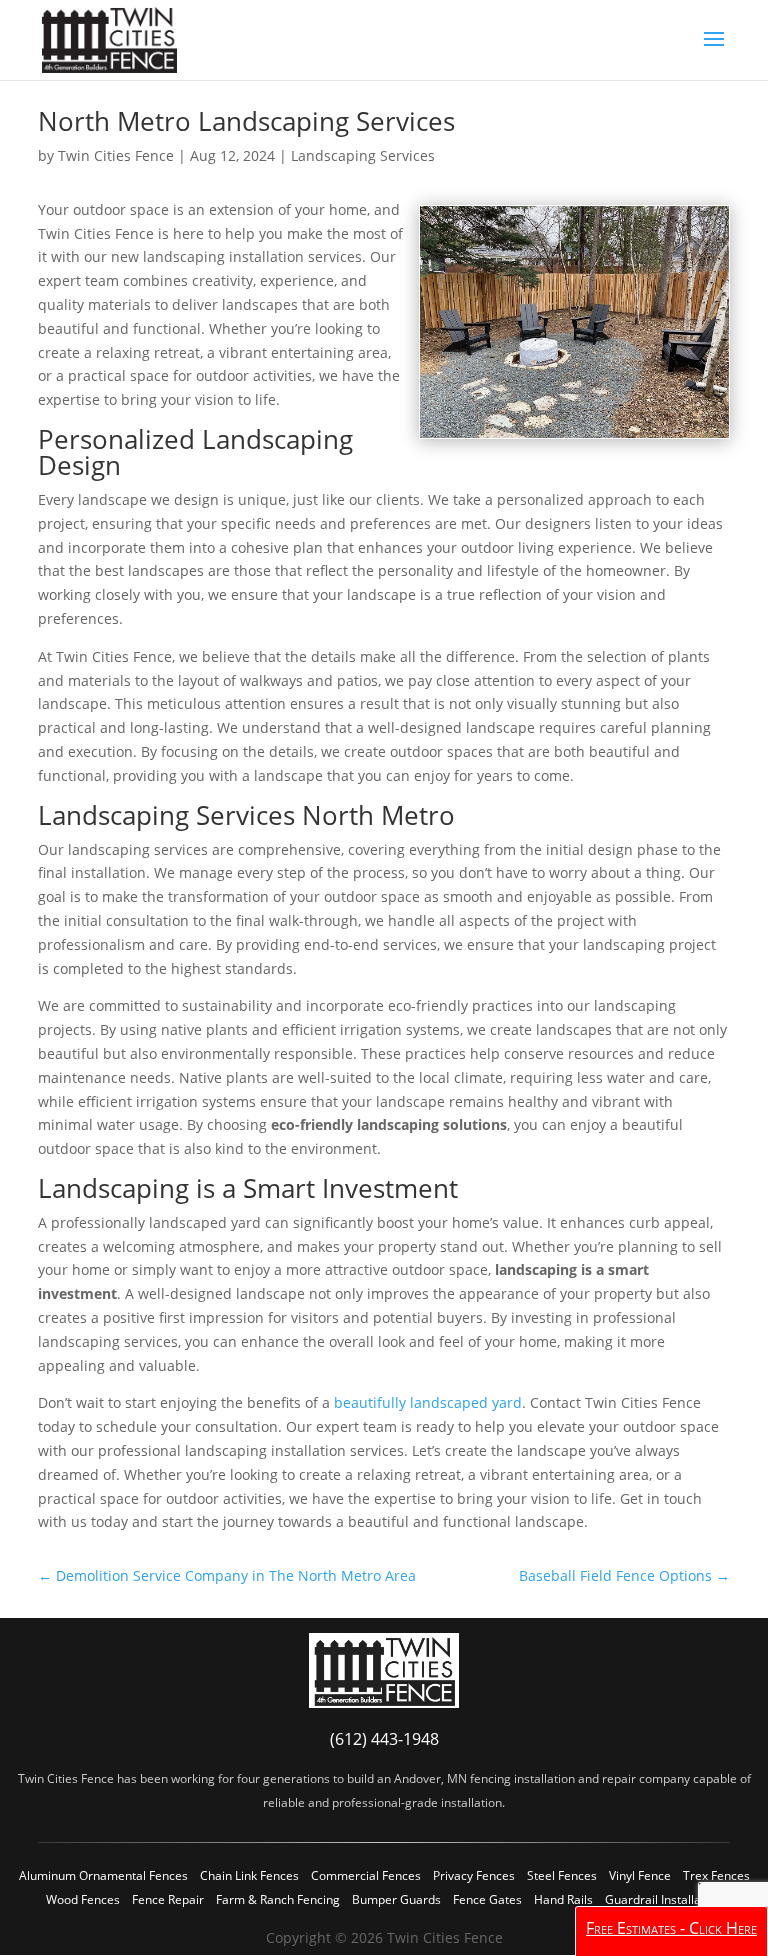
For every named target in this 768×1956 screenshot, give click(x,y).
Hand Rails (563, 1899)
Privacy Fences (474, 1875)
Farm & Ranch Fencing (278, 1899)
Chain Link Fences (249, 1875)
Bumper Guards (396, 1899)
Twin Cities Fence (116, 155)
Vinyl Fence (640, 1875)
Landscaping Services (363, 155)
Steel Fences (562, 1875)
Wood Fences (83, 1899)
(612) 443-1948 (384, 1739)
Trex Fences (716, 1875)
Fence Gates (487, 1899)
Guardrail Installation (663, 1899)
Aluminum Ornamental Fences (103, 1875)
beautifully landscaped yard (428, 1402)
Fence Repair (168, 1899)
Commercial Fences (366, 1875)
